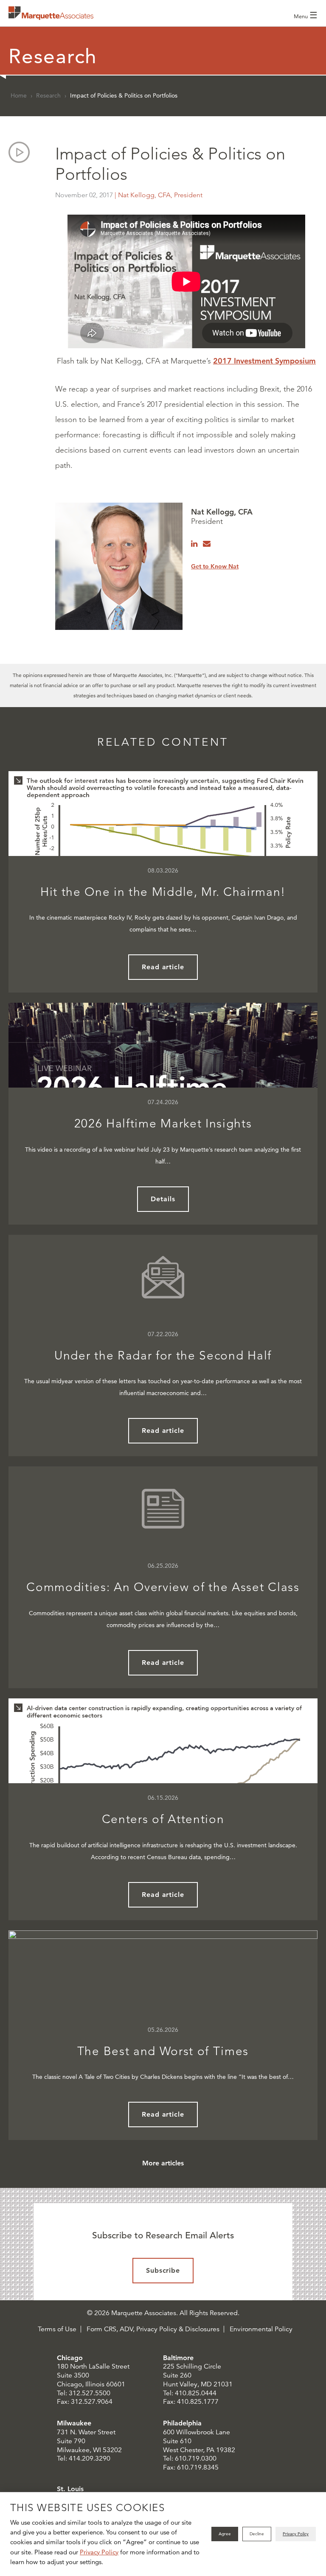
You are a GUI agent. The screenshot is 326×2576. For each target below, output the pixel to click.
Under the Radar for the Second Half (163, 1355)
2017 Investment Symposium (264, 361)
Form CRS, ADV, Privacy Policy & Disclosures (153, 2329)
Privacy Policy (99, 2552)
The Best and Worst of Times (163, 2051)
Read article (163, 967)
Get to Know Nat (215, 566)
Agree (225, 2534)
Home (19, 95)
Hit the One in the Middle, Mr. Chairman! (163, 892)
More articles (163, 2163)
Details (163, 1199)
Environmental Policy (261, 2329)
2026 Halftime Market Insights (163, 1123)
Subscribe (163, 2270)
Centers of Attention (163, 1819)
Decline (257, 2534)
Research (48, 95)
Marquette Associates (51, 13)
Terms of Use (57, 2329)
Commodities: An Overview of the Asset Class (163, 1587)
